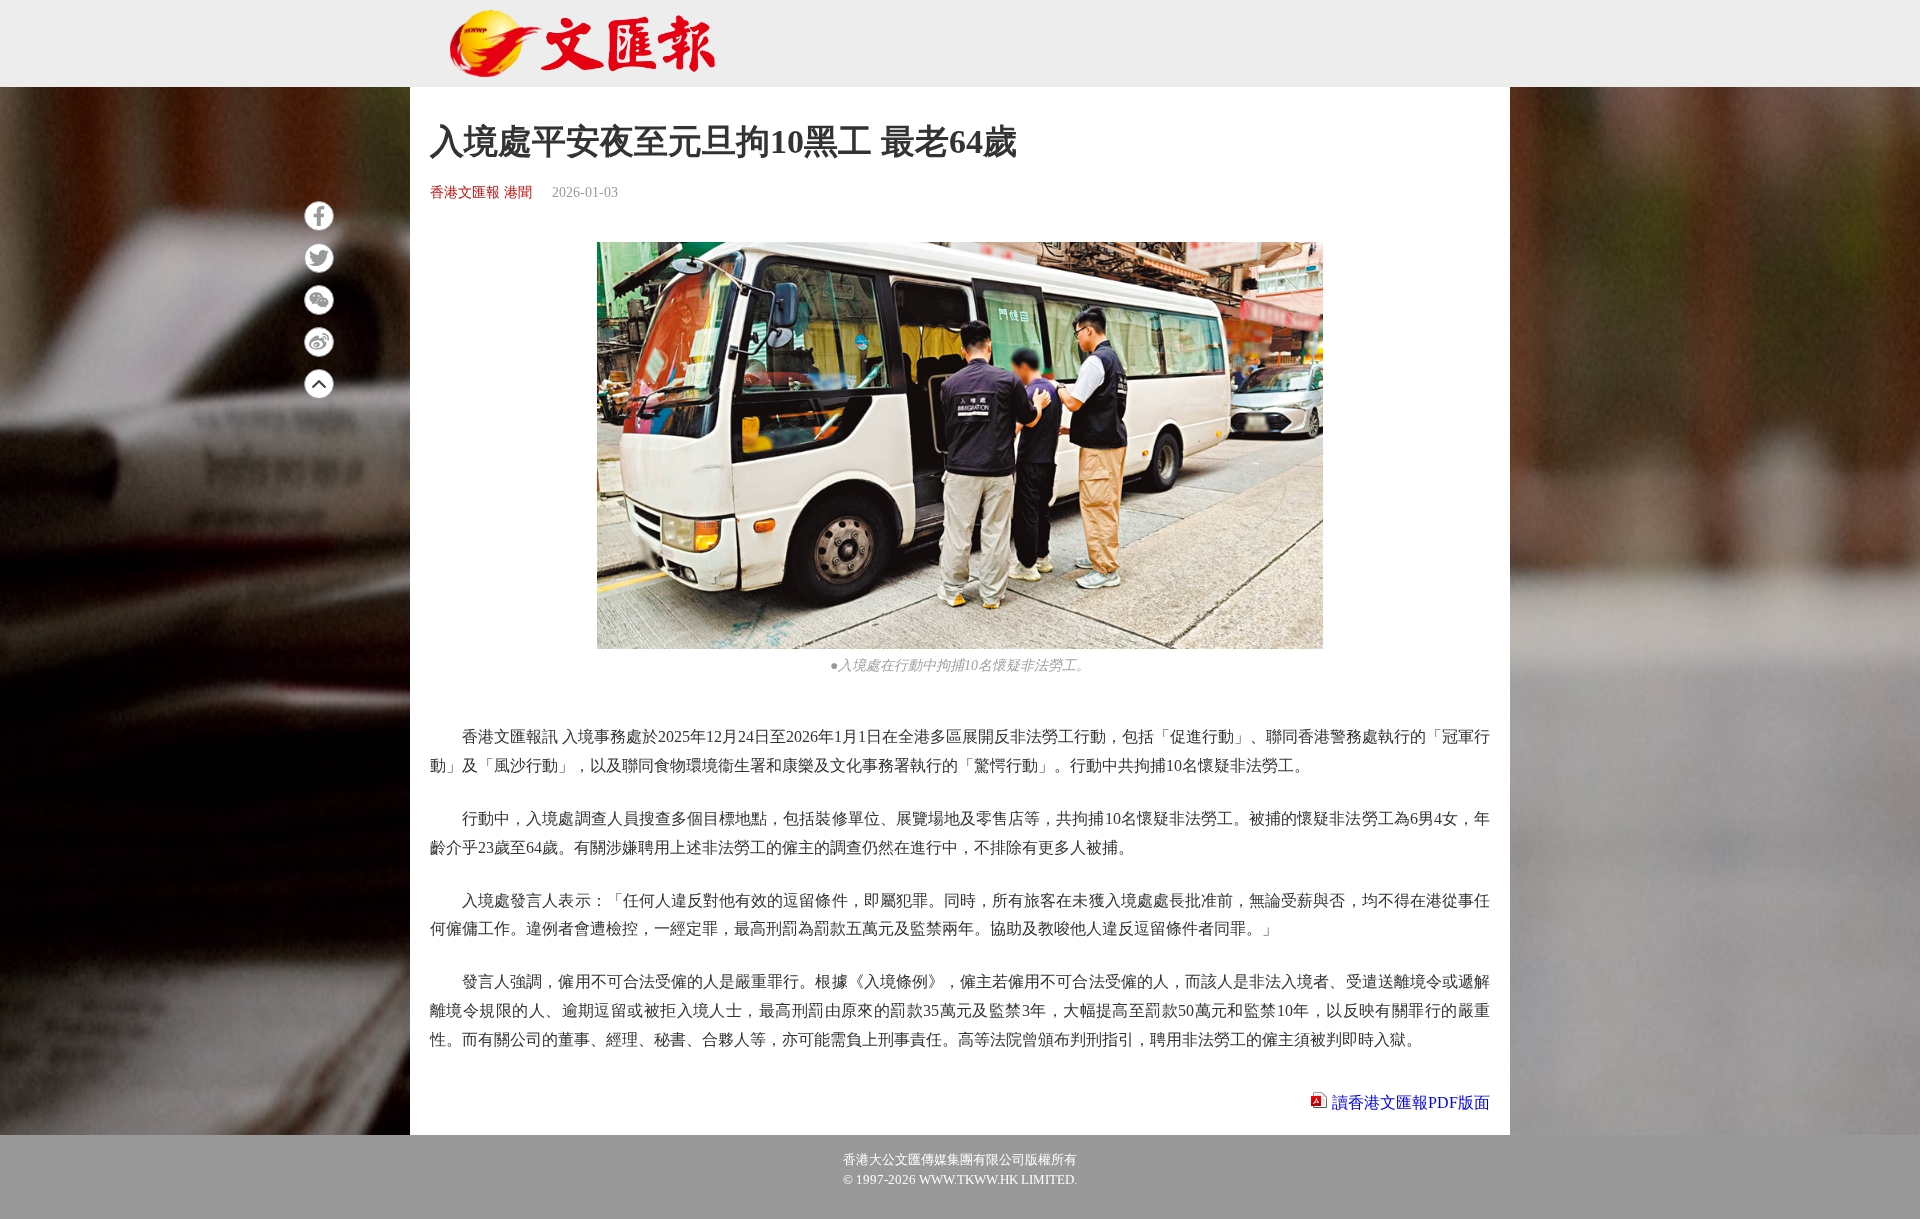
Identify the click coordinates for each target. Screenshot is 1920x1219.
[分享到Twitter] (319, 258)
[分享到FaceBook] (319, 216)
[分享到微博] (319, 342)
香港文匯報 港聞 (481, 192)
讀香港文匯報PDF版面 (1411, 1102)
